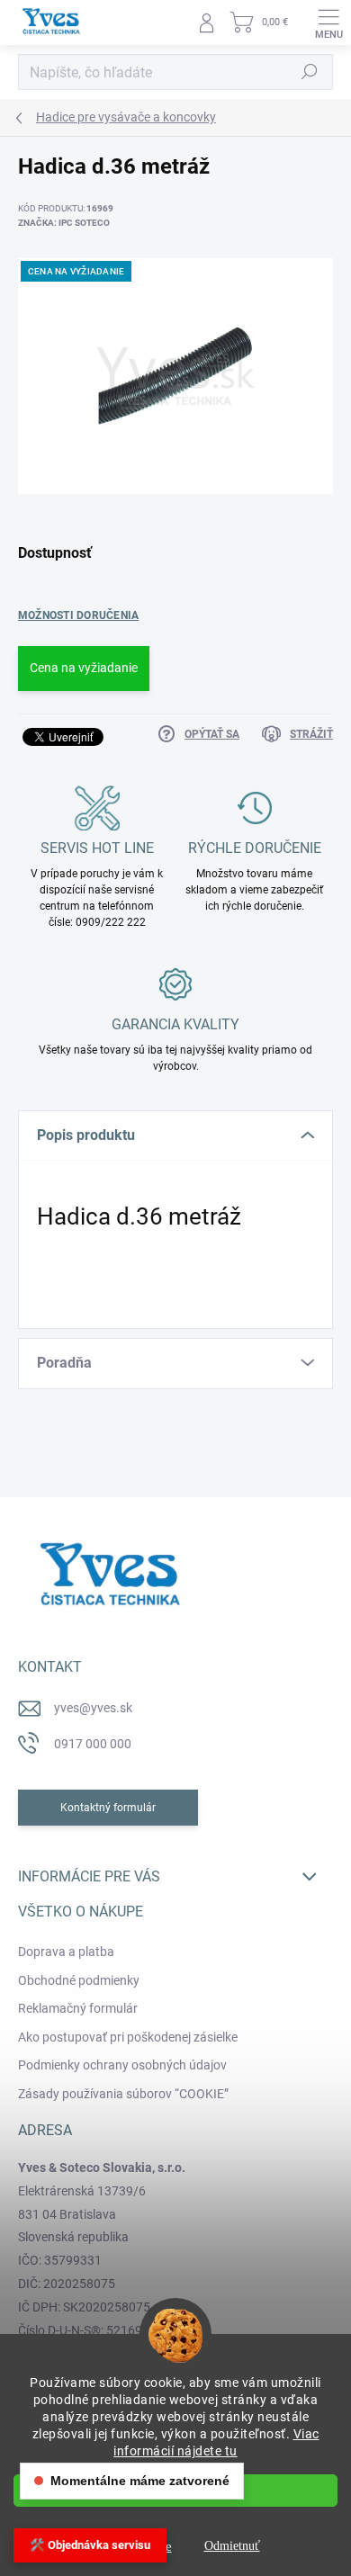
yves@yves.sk (93, 1708)
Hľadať (310, 72)
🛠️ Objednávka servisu (90, 2545)
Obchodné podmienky (79, 1980)
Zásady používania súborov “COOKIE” (123, 2094)
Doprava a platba (66, 1952)
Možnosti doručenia (78, 615)
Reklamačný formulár (78, 2008)
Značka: (64, 223)
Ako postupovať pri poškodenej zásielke (128, 2037)
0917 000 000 (93, 1744)
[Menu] (328, 22)
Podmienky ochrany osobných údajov (122, 2065)
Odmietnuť (232, 2546)
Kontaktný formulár (108, 1808)
